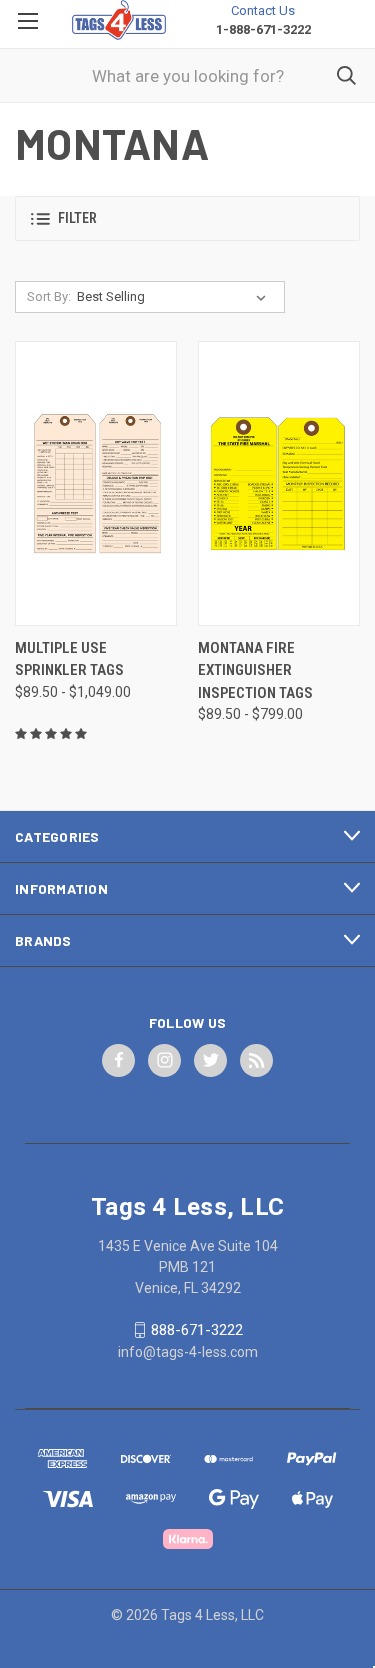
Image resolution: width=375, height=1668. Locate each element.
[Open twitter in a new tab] (211, 1060)
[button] (187, 218)
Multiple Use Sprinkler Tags (69, 659)
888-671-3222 (197, 1330)
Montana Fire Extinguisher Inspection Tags (255, 670)
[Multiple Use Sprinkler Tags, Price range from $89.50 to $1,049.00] (96, 483)
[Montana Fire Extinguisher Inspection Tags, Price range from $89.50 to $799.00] (279, 483)
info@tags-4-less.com (188, 1352)
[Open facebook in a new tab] (119, 1060)
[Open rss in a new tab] (257, 1060)
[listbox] (175, 297)
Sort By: (49, 296)
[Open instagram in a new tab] (165, 1060)
